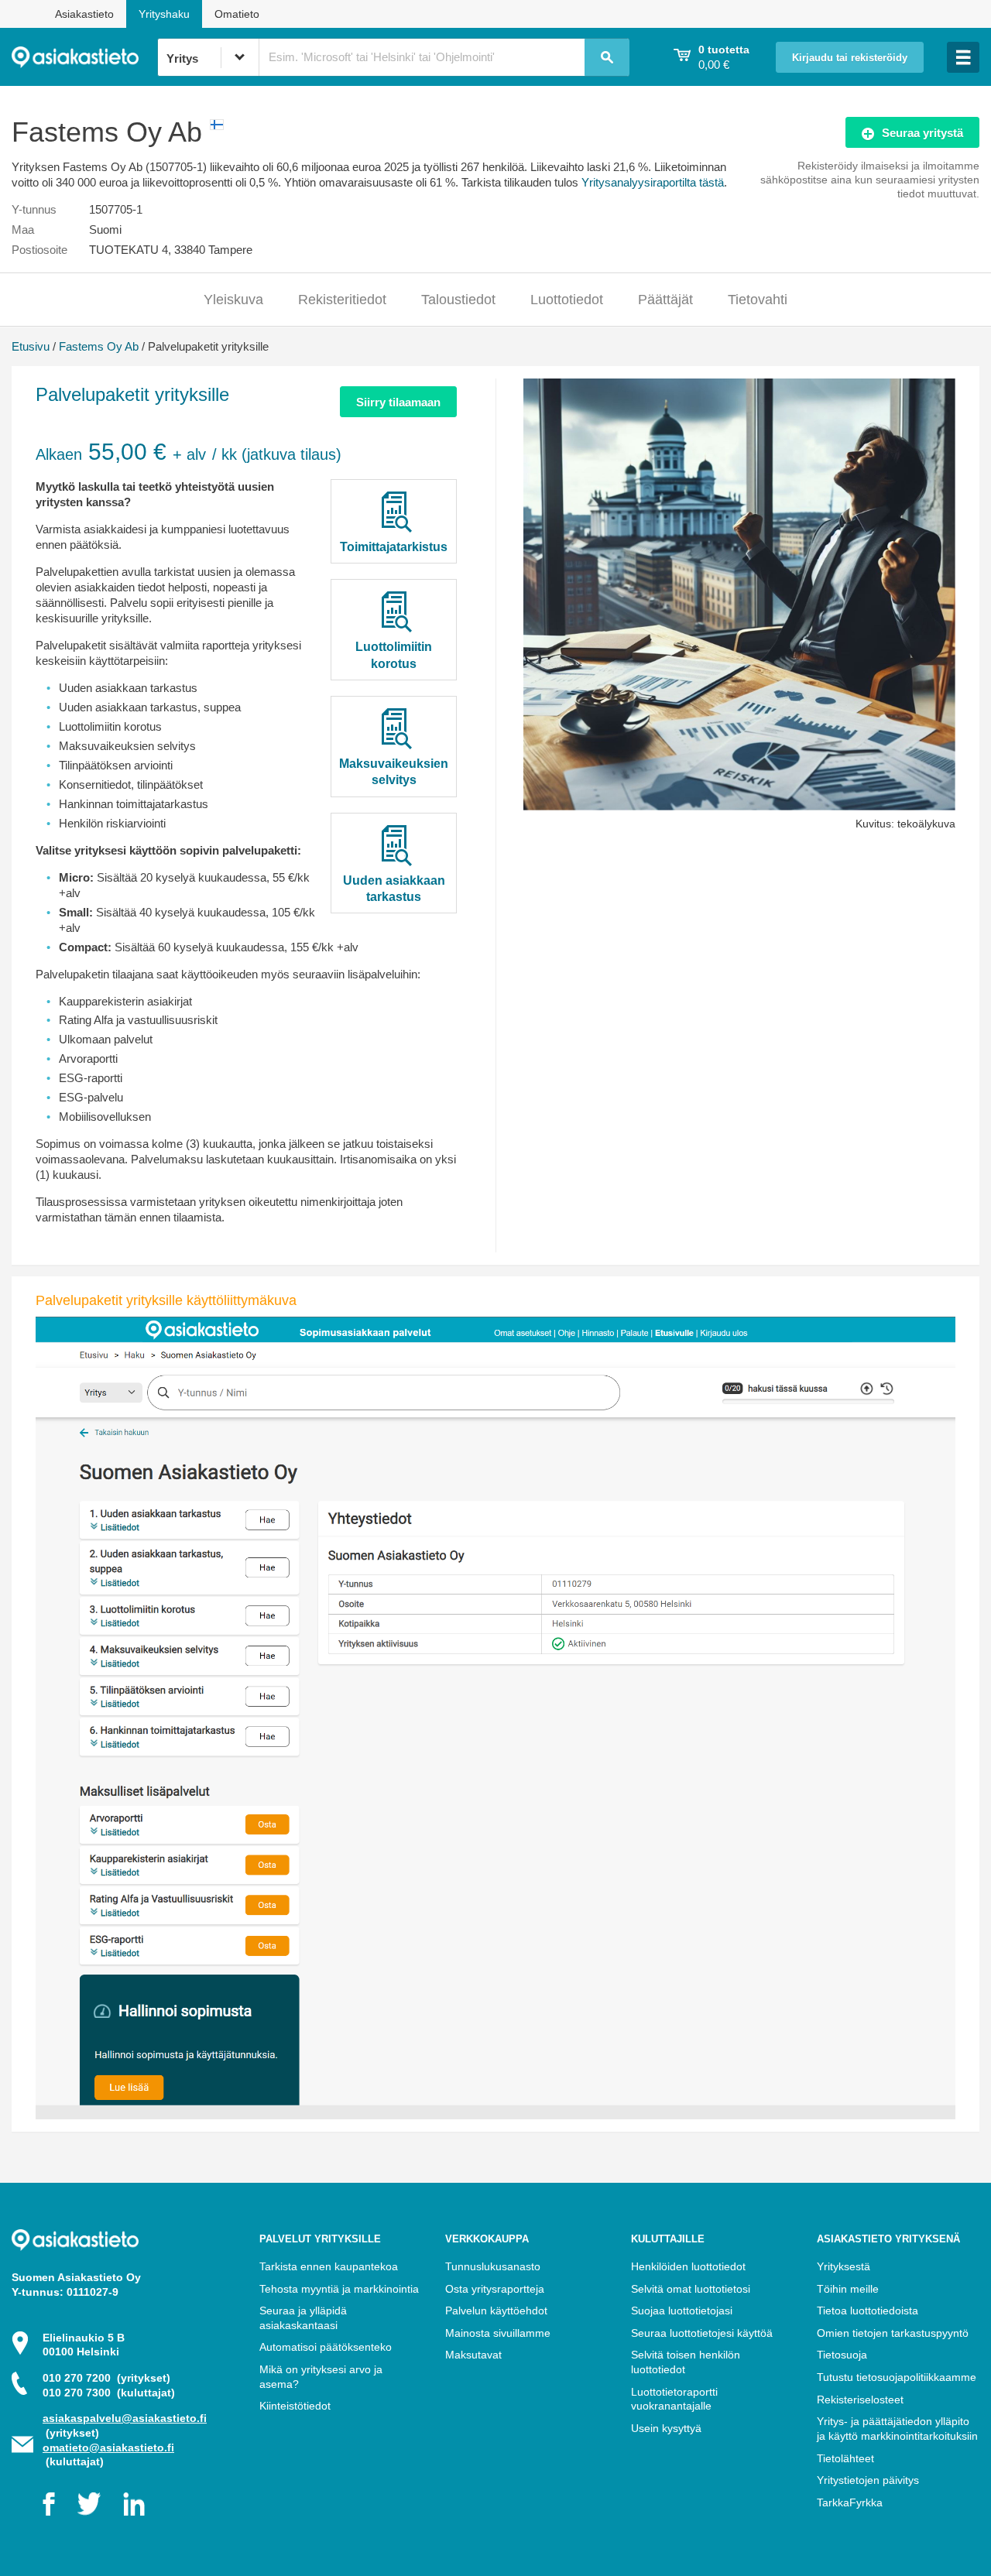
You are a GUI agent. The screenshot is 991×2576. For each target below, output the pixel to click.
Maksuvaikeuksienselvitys (394, 772)
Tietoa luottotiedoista (868, 2311)
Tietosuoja (842, 2355)
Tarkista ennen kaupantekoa (329, 2266)
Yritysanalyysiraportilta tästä (653, 182)
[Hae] (607, 57)
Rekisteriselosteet (860, 2400)
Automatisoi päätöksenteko (326, 2347)
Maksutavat (473, 2355)
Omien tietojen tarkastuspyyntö (893, 2333)
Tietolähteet (845, 2458)
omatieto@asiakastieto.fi (108, 2448)
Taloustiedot (458, 300)
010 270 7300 (109, 2393)
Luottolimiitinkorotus (394, 655)
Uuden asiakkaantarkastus (394, 889)
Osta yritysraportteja (495, 2289)
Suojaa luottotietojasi (682, 2311)
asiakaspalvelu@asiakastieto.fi (125, 2418)
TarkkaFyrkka (850, 2502)
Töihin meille (848, 2289)
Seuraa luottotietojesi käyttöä (702, 2333)
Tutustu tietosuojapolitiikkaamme (897, 2377)
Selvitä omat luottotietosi (691, 2289)
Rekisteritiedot (342, 300)
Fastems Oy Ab (99, 346)
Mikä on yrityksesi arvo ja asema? (321, 2377)
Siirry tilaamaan (398, 402)
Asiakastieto (84, 14)
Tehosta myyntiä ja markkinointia (339, 2289)
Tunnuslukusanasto (493, 2266)
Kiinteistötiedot (295, 2406)
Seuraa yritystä (922, 133)
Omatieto (237, 14)
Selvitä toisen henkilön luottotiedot (686, 2362)
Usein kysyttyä (666, 2428)
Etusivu (31, 346)
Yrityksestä (844, 2266)
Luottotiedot (567, 300)
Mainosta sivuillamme (498, 2333)
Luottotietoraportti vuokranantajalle (674, 2399)
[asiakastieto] (84, 57)
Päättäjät (665, 300)
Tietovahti (758, 300)
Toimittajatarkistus (394, 547)
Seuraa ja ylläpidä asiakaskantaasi (303, 2318)
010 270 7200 (106, 2378)
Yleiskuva (233, 300)
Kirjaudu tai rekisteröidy (850, 58)
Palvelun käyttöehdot (496, 2311)
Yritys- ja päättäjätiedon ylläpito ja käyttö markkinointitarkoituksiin (897, 2429)
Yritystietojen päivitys (868, 2480)
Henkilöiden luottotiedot (688, 2266)
